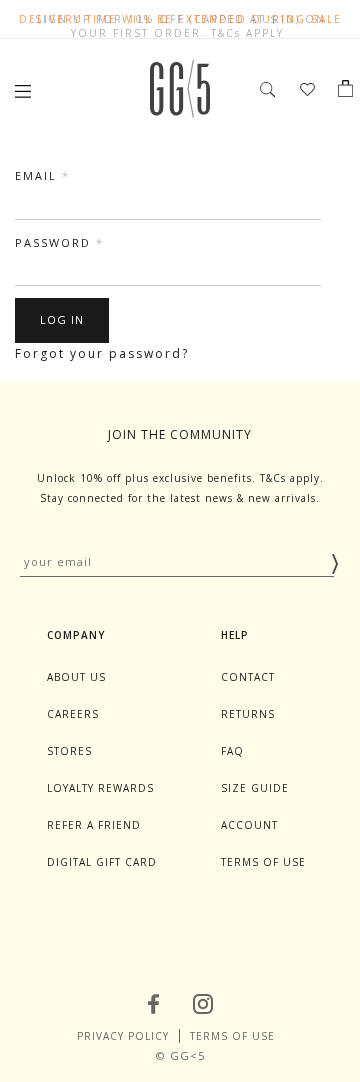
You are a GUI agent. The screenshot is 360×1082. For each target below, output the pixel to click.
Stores (69, 751)
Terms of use (263, 862)
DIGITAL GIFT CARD (102, 862)
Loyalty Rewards (100, 788)
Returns (248, 714)
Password (59, 242)
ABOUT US (76, 677)
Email (42, 175)
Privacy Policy (123, 1036)
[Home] (180, 112)
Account (249, 825)
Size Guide (255, 788)
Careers (73, 714)
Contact (248, 677)
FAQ (232, 751)
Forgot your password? (102, 353)
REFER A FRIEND (94, 825)
